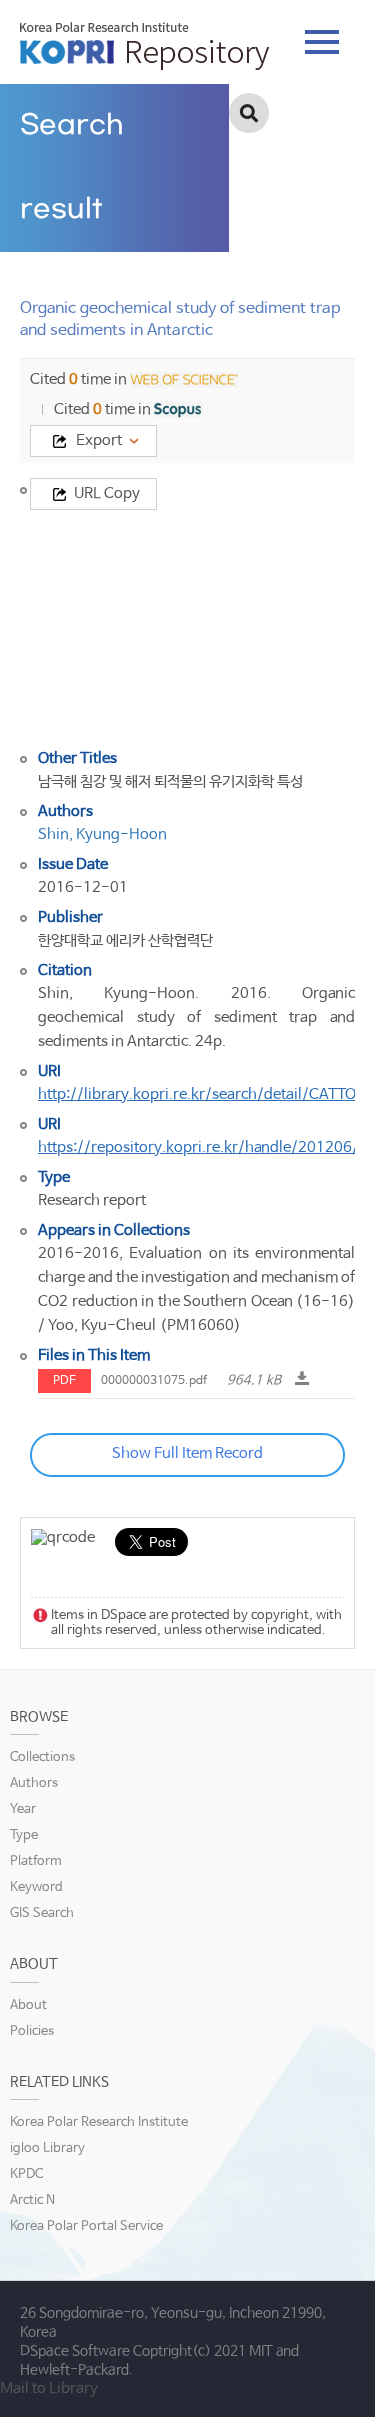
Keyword (36, 1887)
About (28, 2005)
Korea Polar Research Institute (99, 2122)
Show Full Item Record (187, 1453)
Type (24, 1835)
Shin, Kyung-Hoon (102, 834)
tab (322, 36)
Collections (42, 1757)
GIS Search (42, 1913)
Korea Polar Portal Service (86, 2226)
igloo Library (47, 2148)
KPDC (26, 2174)
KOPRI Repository (144, 46)
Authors (34, 1783)
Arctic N (32, 2200)
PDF (64, 1381)
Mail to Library (49, 2388)
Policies (32, 2031)
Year (23, 1809)
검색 (249, 113)
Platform (36, 1861)
